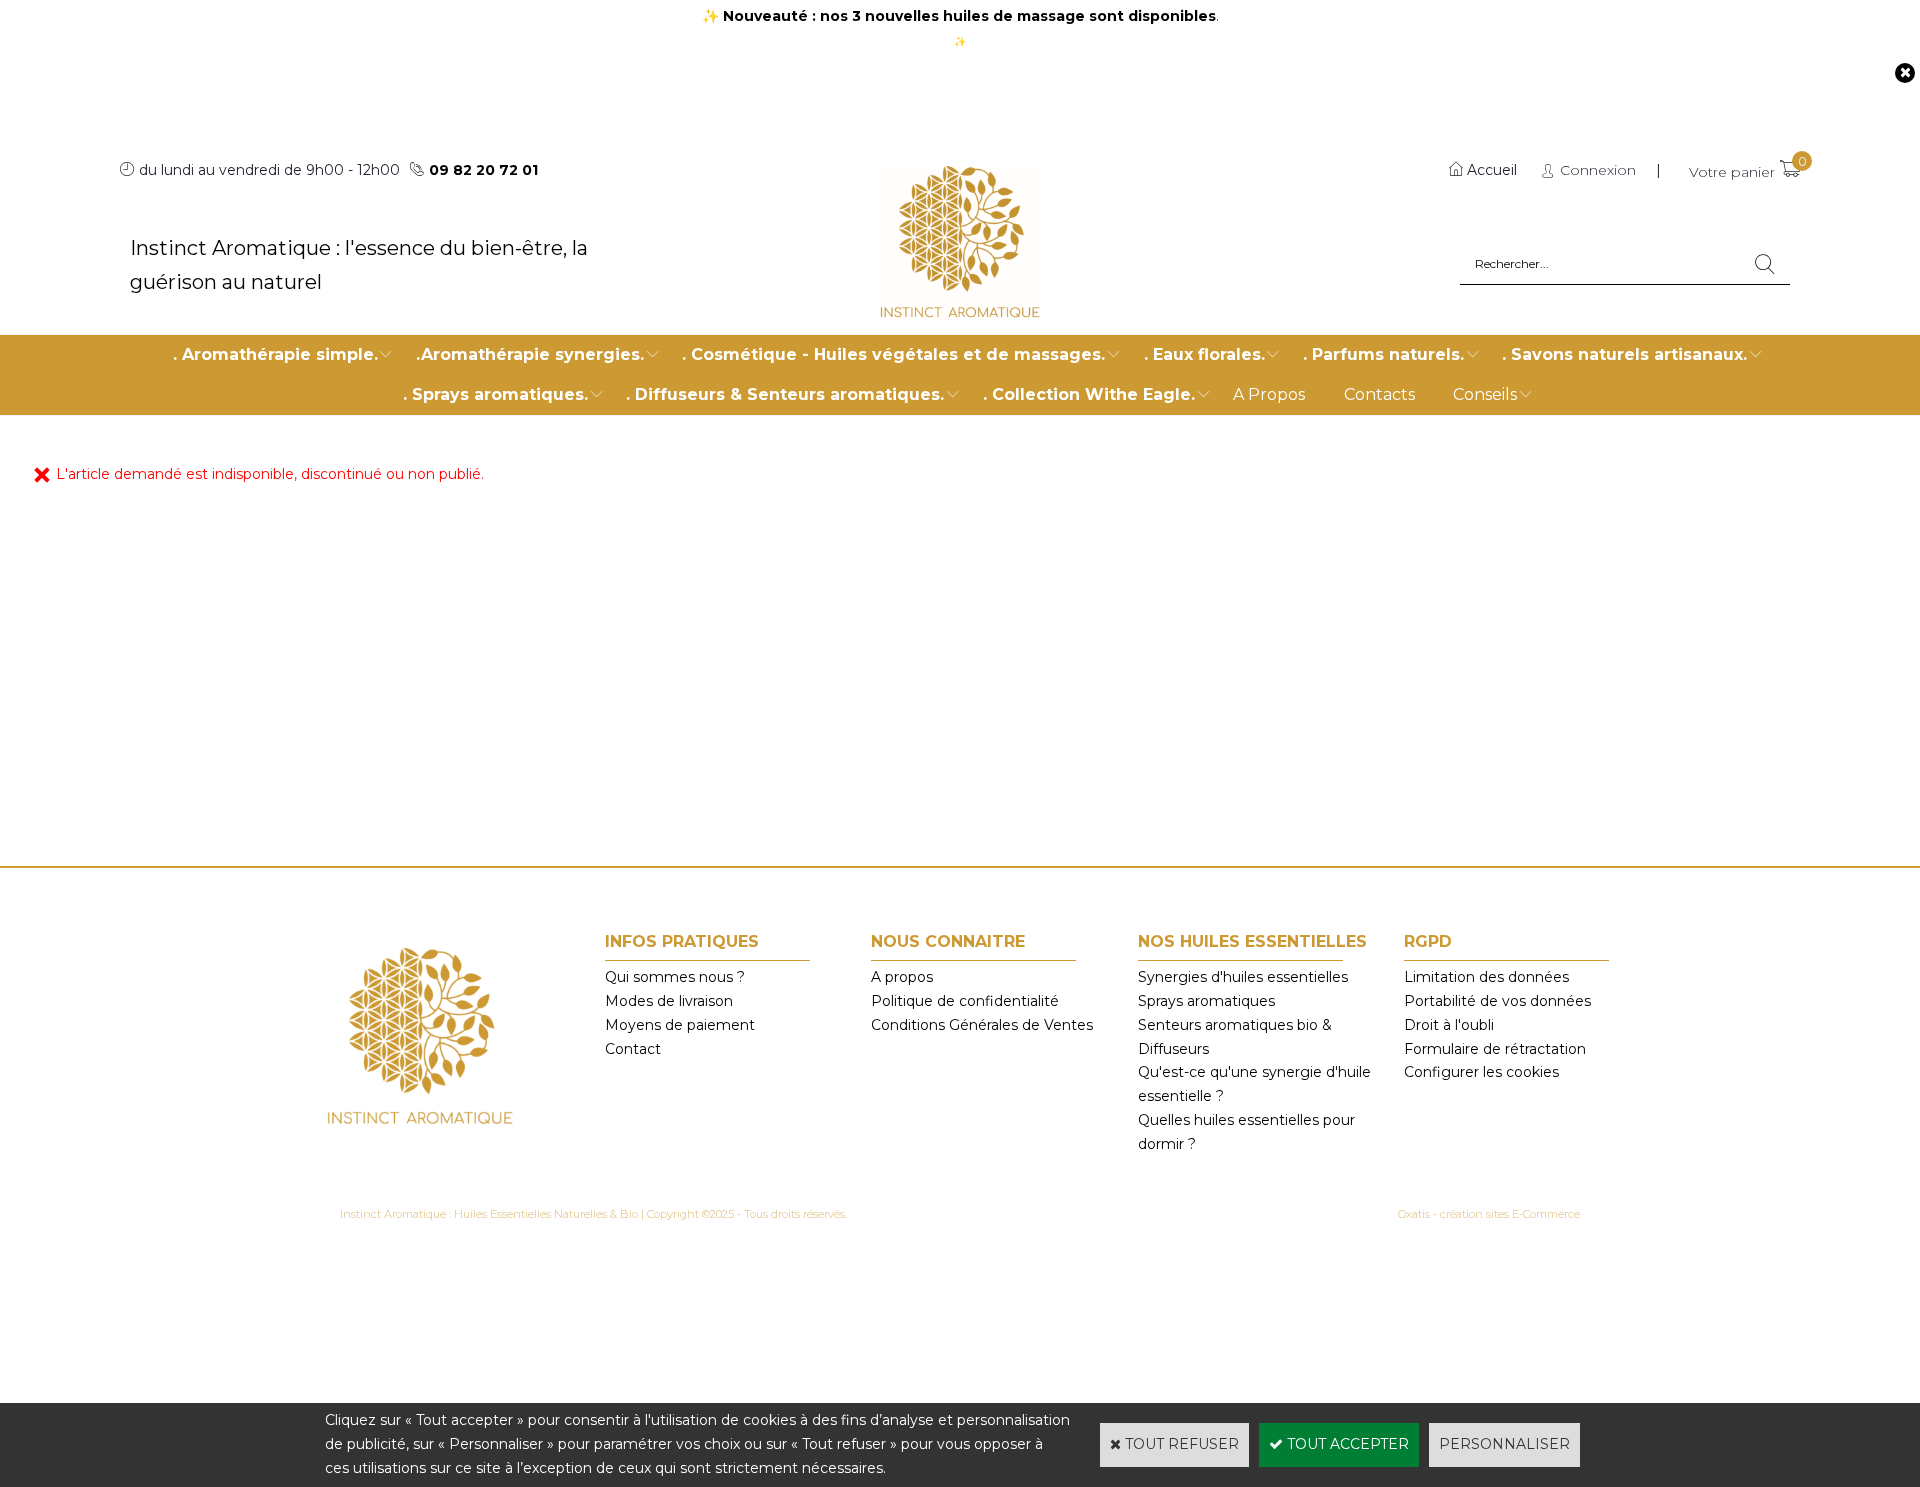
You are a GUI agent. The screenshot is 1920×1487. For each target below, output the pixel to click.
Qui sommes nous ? (675, 977)
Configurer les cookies (1481, 1072)
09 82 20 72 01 (483, 170)
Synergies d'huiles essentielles (1243, 977)
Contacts (1379, 394)
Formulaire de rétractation (1495, 1049)
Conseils (1485, 394)
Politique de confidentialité (965, 1001)
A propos (902, 977)
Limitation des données (1486, 977)
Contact (633, 1049)
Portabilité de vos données (1497, 1001)
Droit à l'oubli (1449, 1025)
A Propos (1269, 394)
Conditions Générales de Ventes (982, 1025)
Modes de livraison (669, 1001)
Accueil (1492, 170)
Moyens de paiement (680, 1025)
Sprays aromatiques (1206, 1001)
